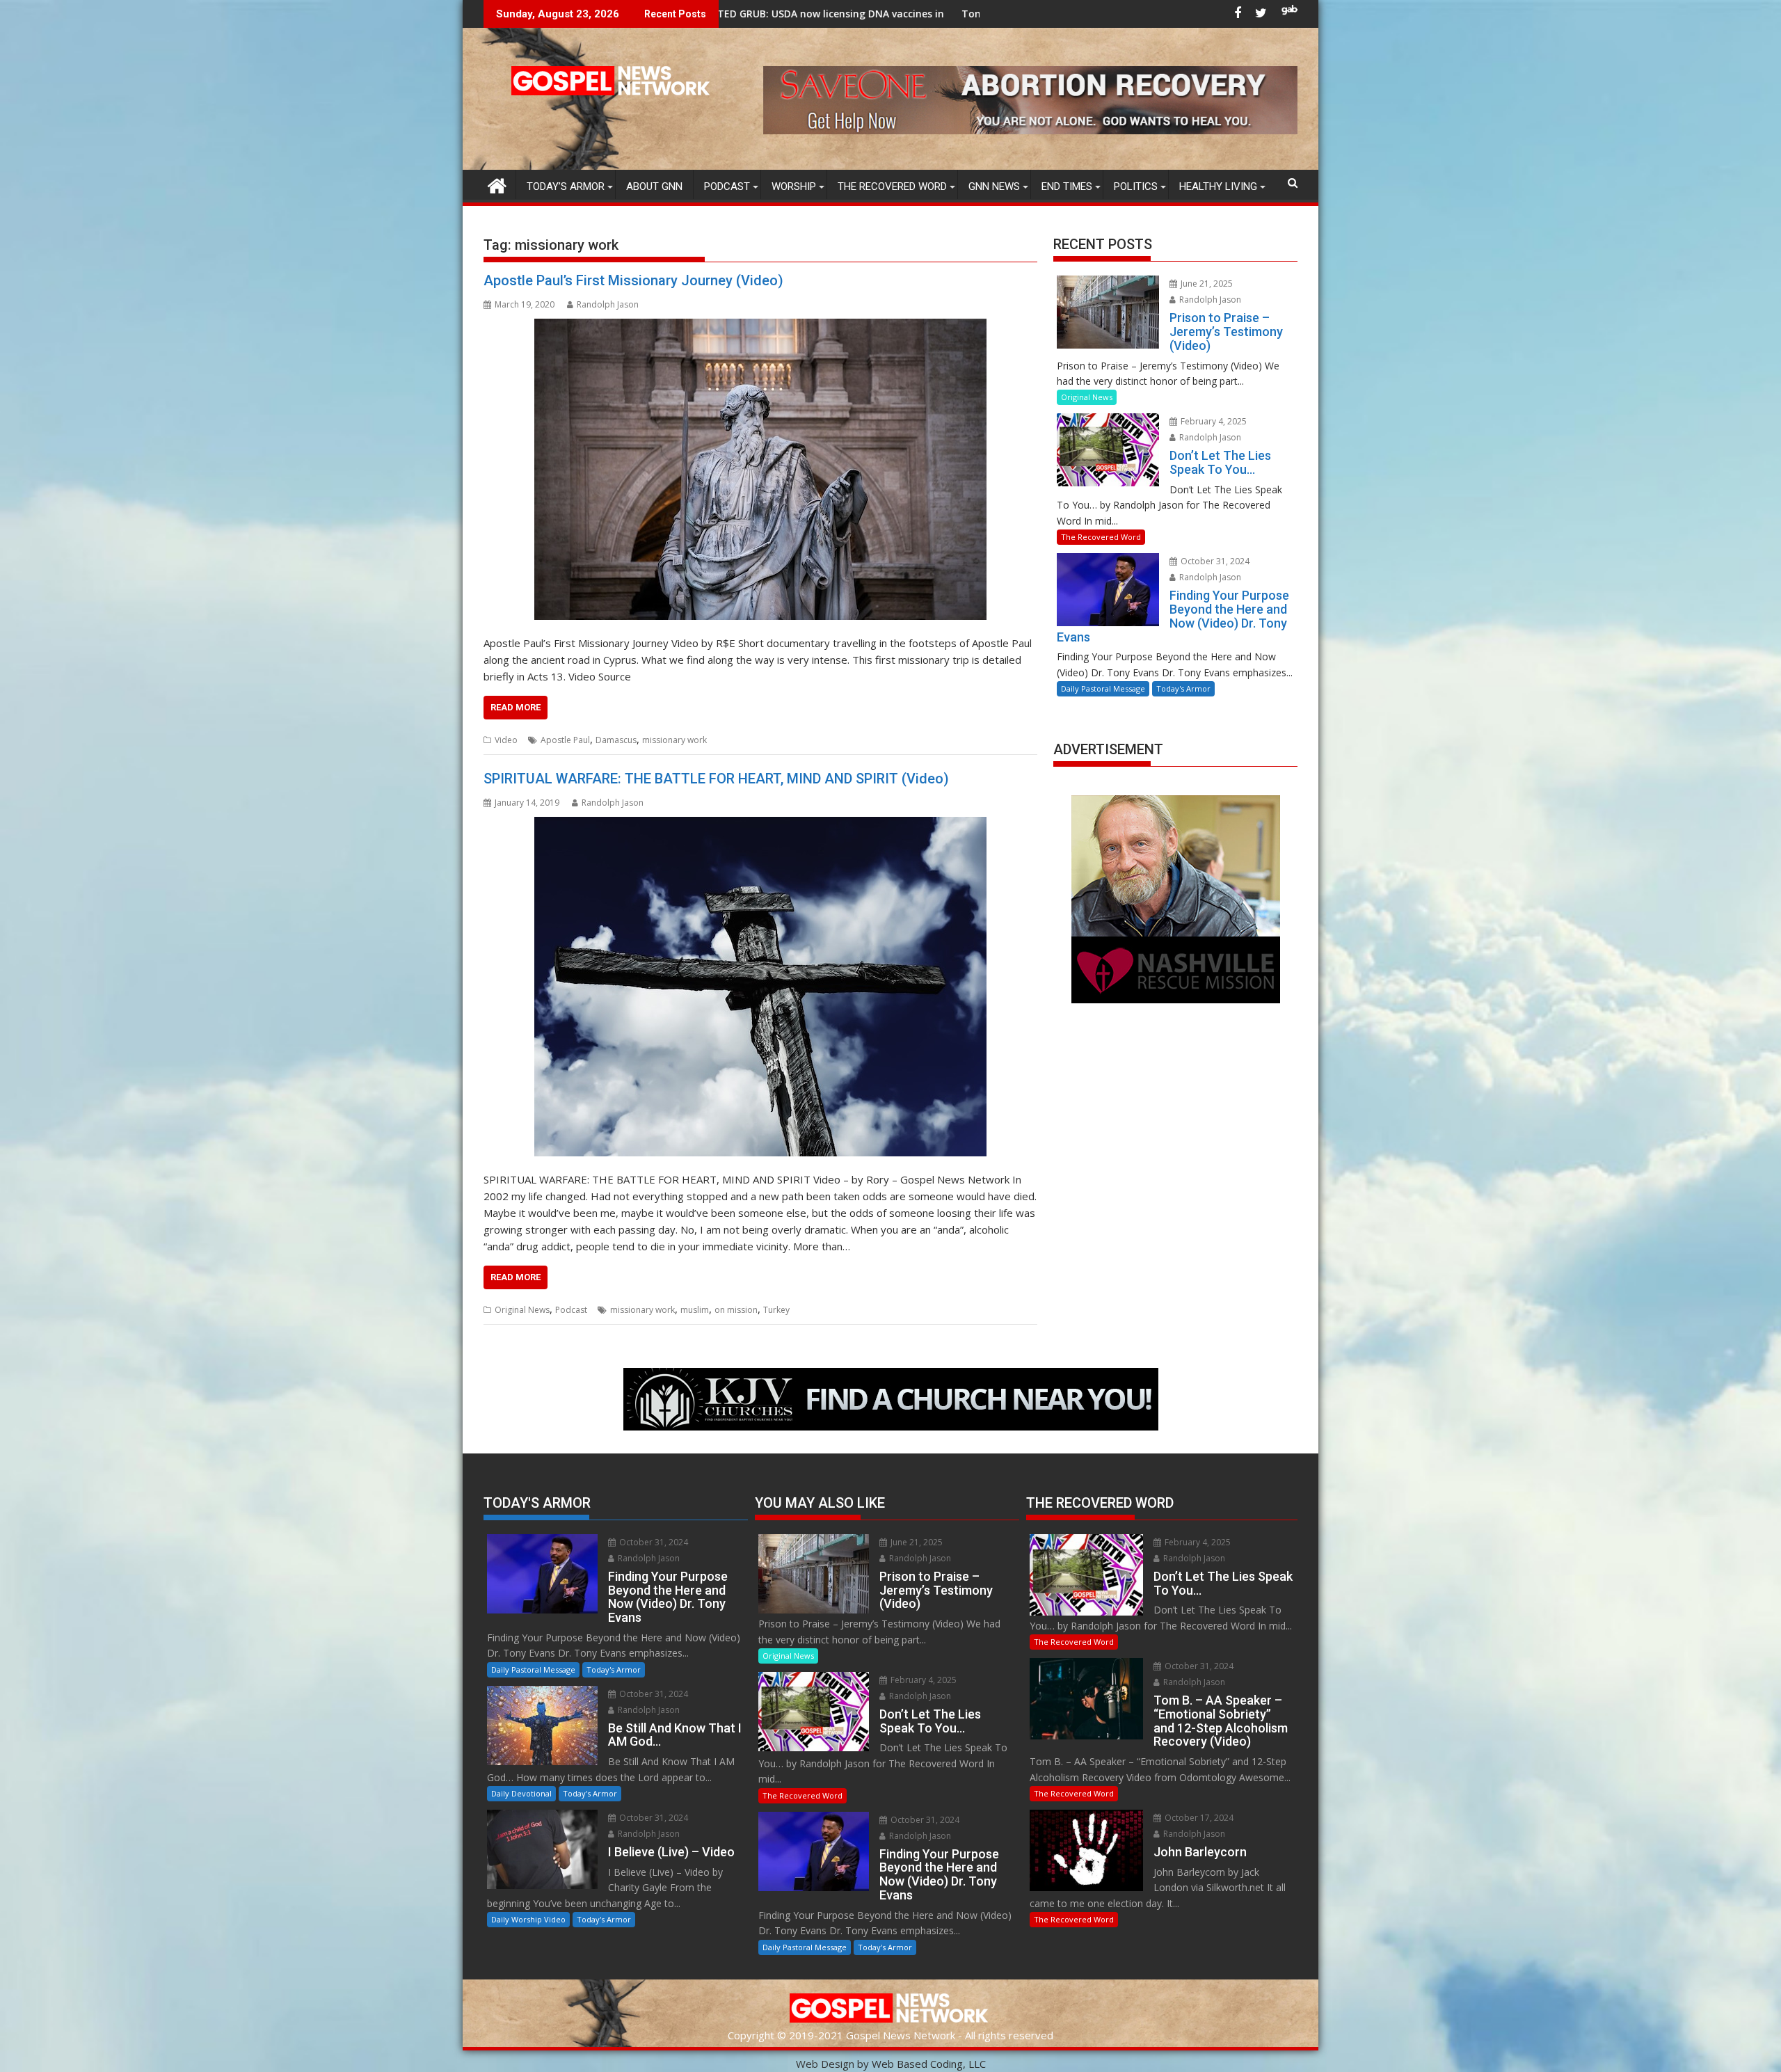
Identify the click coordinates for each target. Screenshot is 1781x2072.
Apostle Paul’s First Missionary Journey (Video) (633, 280)
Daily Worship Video (528, 1919)
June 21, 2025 (1206, 284)
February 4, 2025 (1213, 421)
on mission (736, 1310)
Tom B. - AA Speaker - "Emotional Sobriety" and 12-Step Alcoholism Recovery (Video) (936, 14)
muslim (695, 1310)
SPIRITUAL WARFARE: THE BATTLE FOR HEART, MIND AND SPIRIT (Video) (716, 779)
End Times (1067, 186)
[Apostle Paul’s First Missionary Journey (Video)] (760, 469)
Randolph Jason (608, 304)
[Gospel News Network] (497, 184)
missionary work (674, 740)
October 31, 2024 (1214, 561)
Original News (522, 1310)
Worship (794, 186)
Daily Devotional (521, 1793)
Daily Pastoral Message (1103, 688)
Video (506, 740)
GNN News (994, 186)
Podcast (727, 186)
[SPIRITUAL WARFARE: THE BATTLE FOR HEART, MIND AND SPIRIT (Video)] (760, 987)
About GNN (654, 186)
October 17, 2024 (1198, 1818)
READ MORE (516, 707)
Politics (1136, 186)
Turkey (776, 1310)
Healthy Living (1218, 186)
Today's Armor (1183, 688)
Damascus (616, 740)
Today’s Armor (566, 186)
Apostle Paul (565, 740)
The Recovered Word (892, 186)
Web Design (825, 2064)
